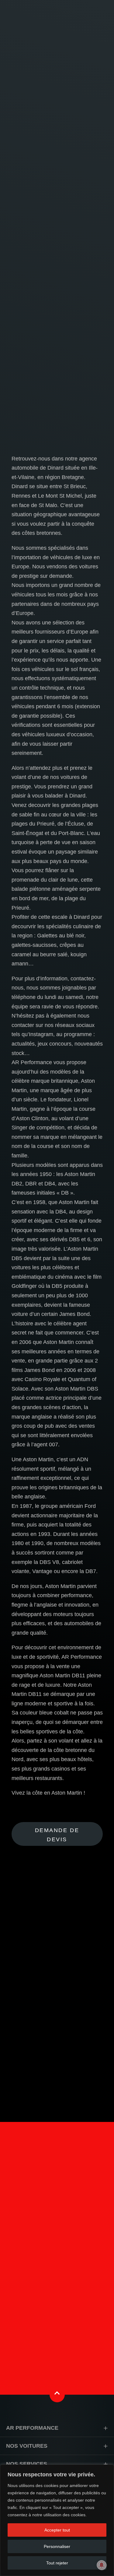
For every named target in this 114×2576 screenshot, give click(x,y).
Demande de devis (57, 1835)
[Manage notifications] (102, 2565)
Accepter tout (57, 2530)
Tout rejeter (57, 2563)
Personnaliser (57, 2546)
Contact (57, 2305)
